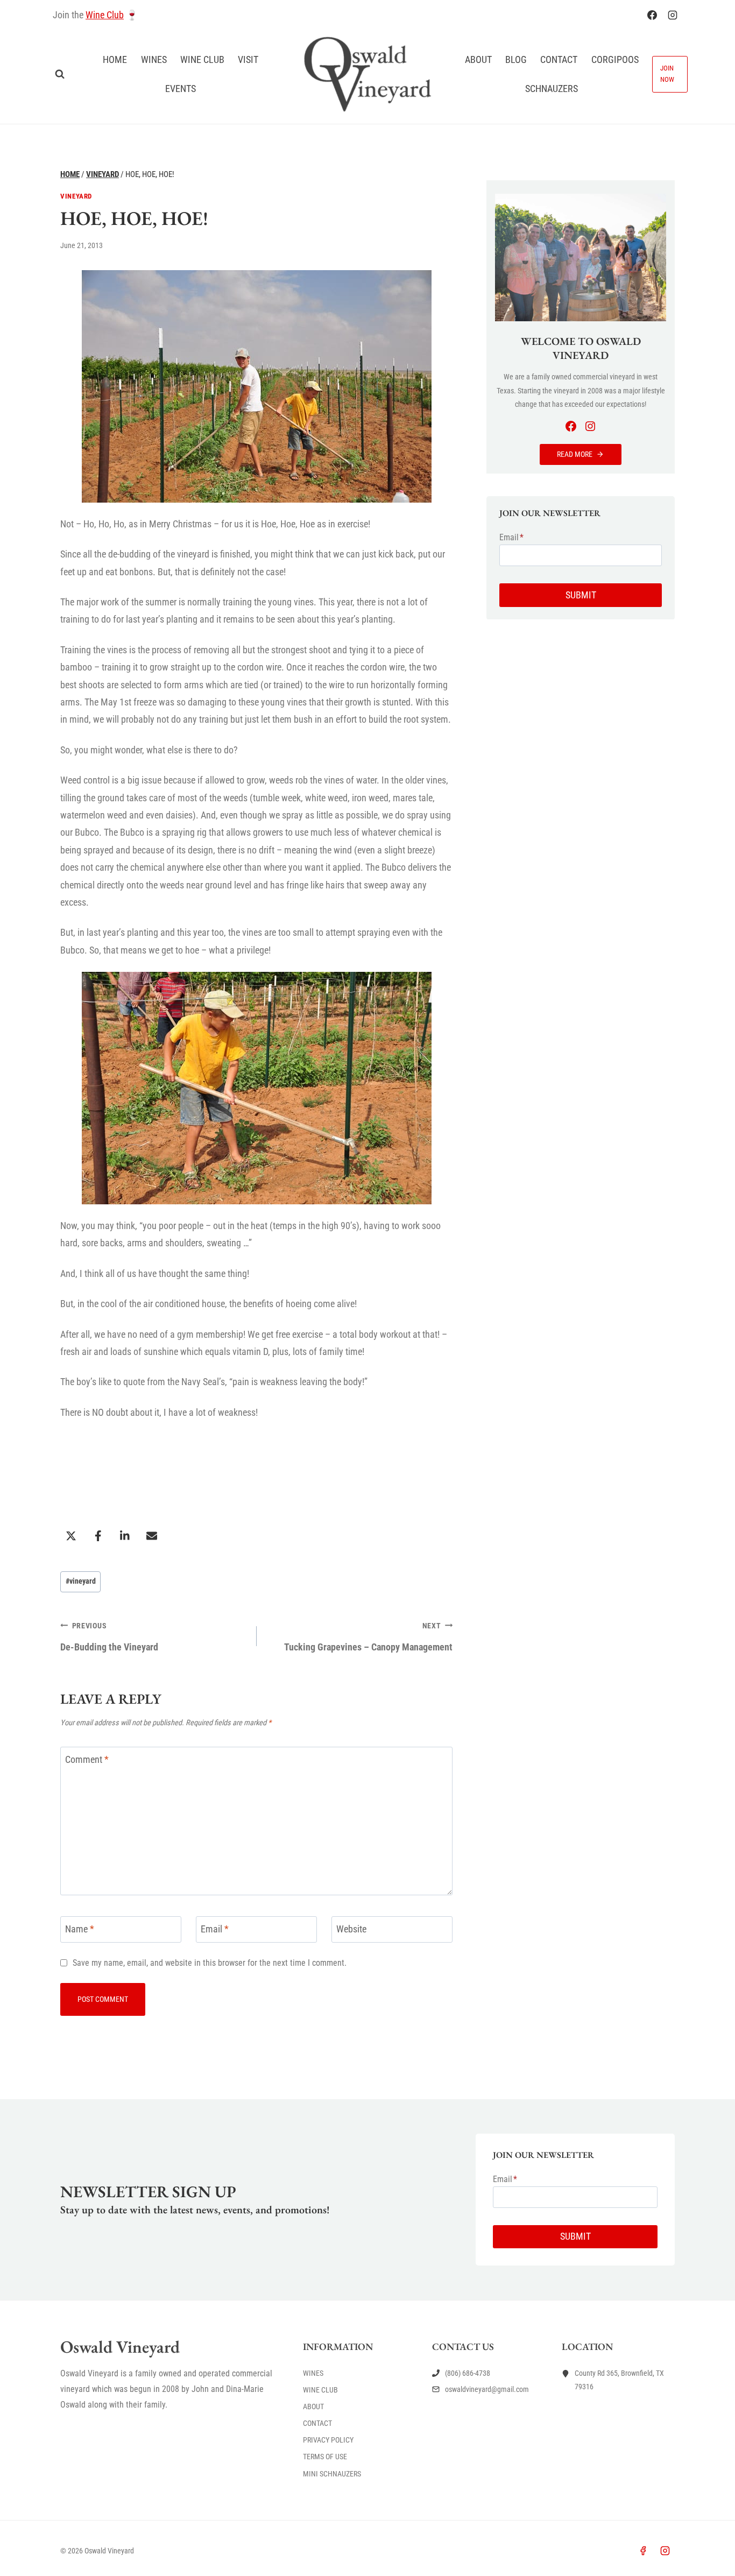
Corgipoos (615, 59)
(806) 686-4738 (468, 2373)
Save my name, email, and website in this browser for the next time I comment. (210, 1963)
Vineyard (76, 196)
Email (215, 1929)
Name (80, 1929)
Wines (154, 59)
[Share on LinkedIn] (125, 1536)
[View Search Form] (60, 74)
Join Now (667, 74)
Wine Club (105, 15)
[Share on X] (71, 1536)
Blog (516, 59)
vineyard (81, 1581)
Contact (559, 59)
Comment (87, 1759)
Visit (248, 59)
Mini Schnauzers (332, 2474)
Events (181, 89)
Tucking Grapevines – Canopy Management (368, 1637)
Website (351, 1929)
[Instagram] (673, 15)
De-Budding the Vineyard (109, 1637)
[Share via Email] (152, 1536)
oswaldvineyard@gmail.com (487, 2389)
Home (115, 59)
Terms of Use (325, 2457)
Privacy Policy (328, 2440)
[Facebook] (652, 15)
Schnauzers (552, 89)
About (478, 59)
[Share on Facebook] (98, 1536)
